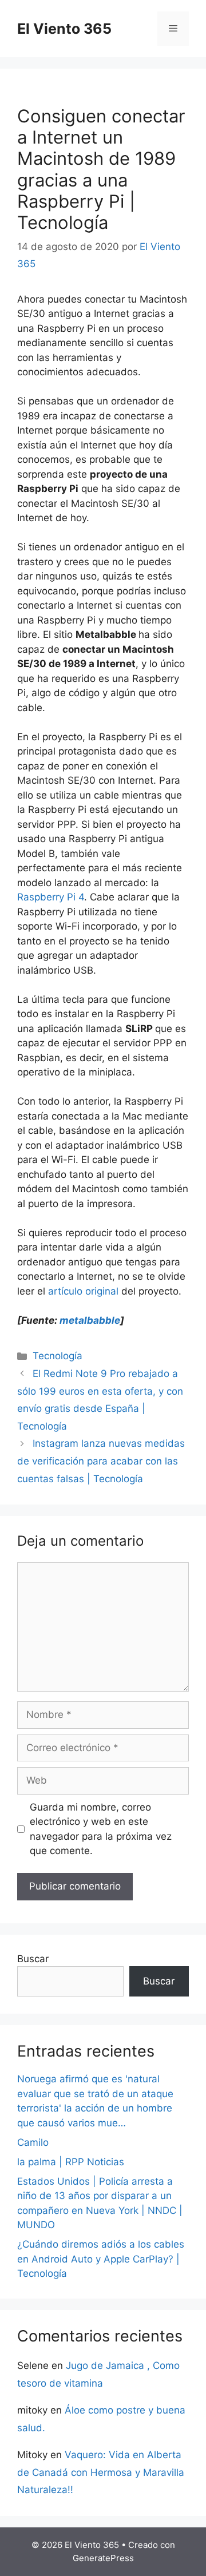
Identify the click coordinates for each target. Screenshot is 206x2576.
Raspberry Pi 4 (51, 897)
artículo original (83, 1291)
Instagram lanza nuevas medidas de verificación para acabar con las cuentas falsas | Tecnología (101, 1461)
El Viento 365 (64, 29)
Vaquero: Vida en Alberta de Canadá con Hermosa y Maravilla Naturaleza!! (101, 2472)
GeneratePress (103, 2558)
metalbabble (90, 1320)
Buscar (33, 1959)
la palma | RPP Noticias (71, 2162)
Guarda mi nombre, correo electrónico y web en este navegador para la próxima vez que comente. (101, 1829)
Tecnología (58, 1356)
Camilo (33, 2142)
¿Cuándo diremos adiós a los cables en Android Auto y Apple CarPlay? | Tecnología (101, 2259)
